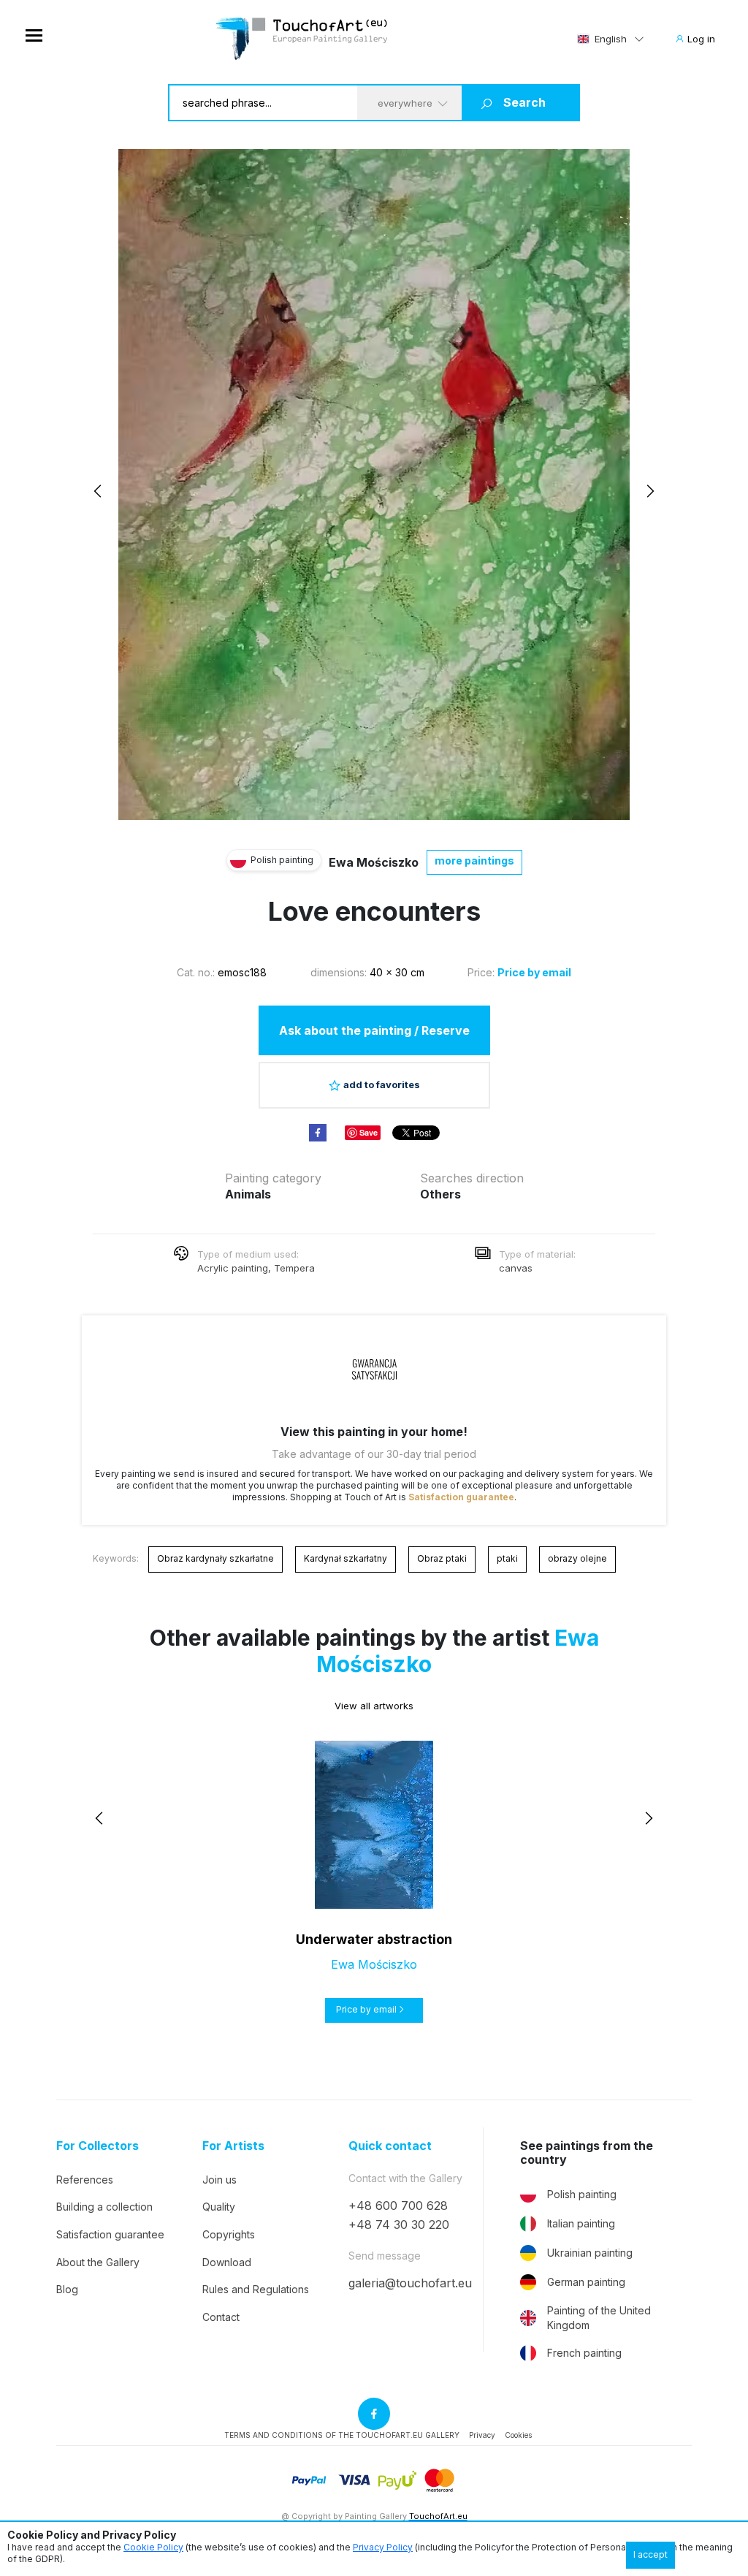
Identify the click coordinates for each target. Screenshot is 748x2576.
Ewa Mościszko (374, 862)
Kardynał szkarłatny (346, 1558)
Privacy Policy (383, 2547)
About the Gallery (98, 2262)
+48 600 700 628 (398, 2205)
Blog (67, 2289)
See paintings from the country (587, 2153)
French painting (584, 2353)
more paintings (474, 860)
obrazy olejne (577, 1558)
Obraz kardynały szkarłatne (215, 1558)
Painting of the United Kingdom (599, 2318)
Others (440, 1194)
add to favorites (382, 1084)
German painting (586, 2282)
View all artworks (374, 1706)
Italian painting (581, 2223)
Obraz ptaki (442, 1558)
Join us (220, 2180)
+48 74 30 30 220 (399, 2224)
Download (227, 2262)
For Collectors (98, 2146)
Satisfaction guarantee (461, 1497)
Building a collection (104, 2207)
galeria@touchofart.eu (410, 2283)
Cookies (518, 2435)
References (85, 2180)
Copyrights (229, 2234)
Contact (221, 2317)
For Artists (233, 2146)
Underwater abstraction (374, 1939)
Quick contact (390, 2146)
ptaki (507, 1558)
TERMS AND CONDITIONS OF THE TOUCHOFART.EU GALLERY (342, 2435)
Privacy (482, 2435)
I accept (650, 2554)
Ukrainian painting (590, 2253)
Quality (219, 2207)
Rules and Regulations (256, 2289)
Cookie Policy (153, 2547)
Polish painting (582, 2194)
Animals (248, 1194)
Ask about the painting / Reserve (374, 1030)
